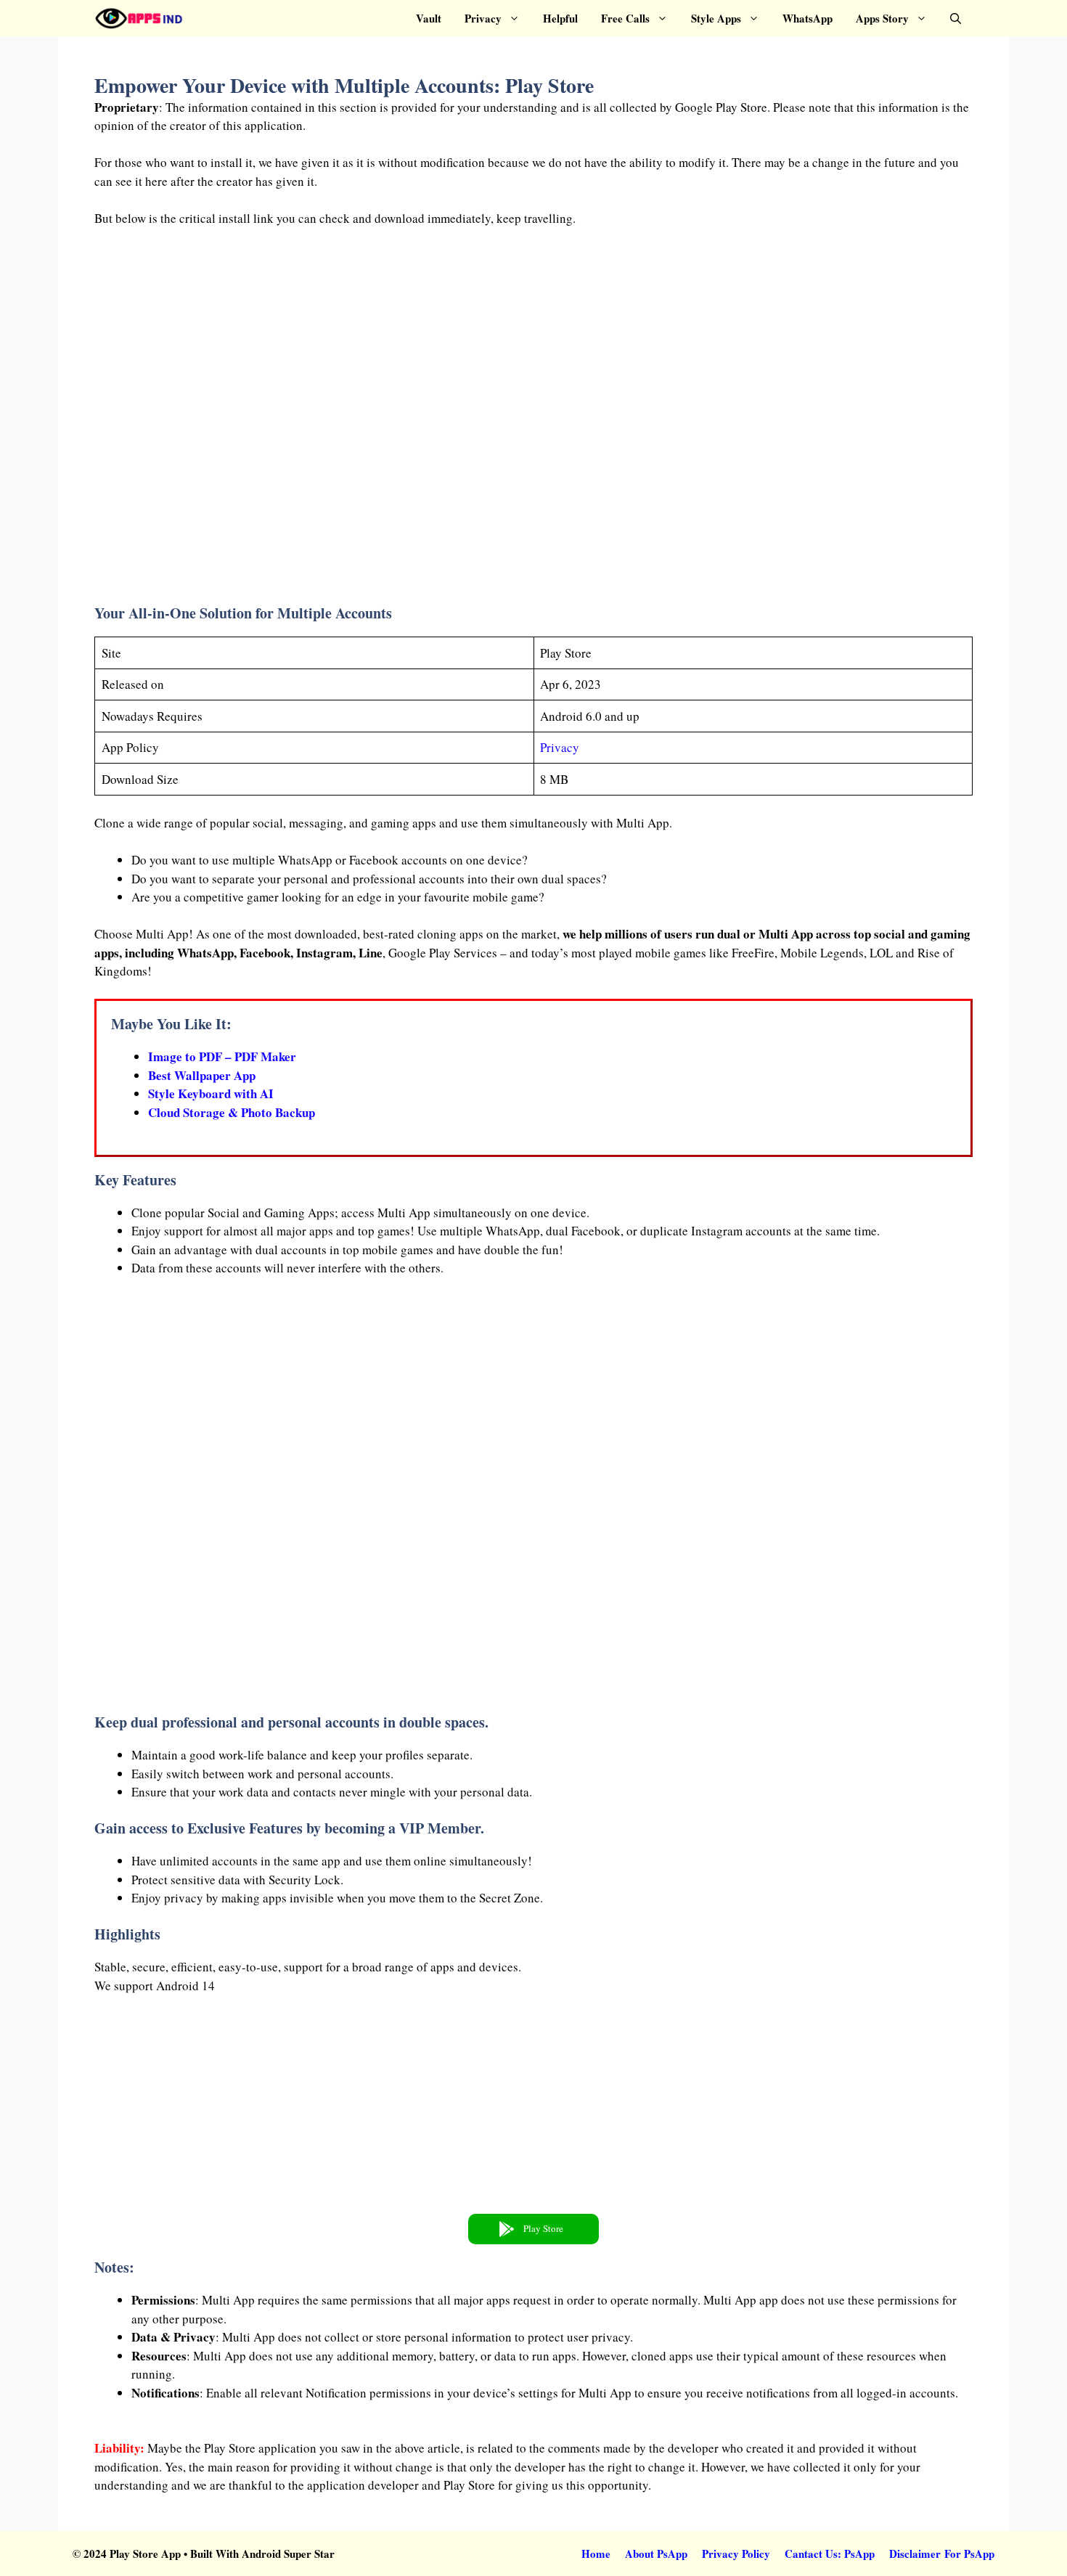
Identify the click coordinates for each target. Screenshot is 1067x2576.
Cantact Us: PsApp (830, 2553)
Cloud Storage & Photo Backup (232, 1112)
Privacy (483, 18)
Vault (429, 18)
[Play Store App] (139, 19)
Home (596, 2553)
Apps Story (882, 18)
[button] (956, 19)
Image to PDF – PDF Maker (222, 1056)
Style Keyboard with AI (211, 1093)
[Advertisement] (533, 420)
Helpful (560, 18)
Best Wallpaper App (202, 1075)
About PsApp (656, 2553)
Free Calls (625, 18)
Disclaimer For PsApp (942, 2553)
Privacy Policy (736, 2553)
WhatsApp (808, 18)
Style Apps (716, 18)
